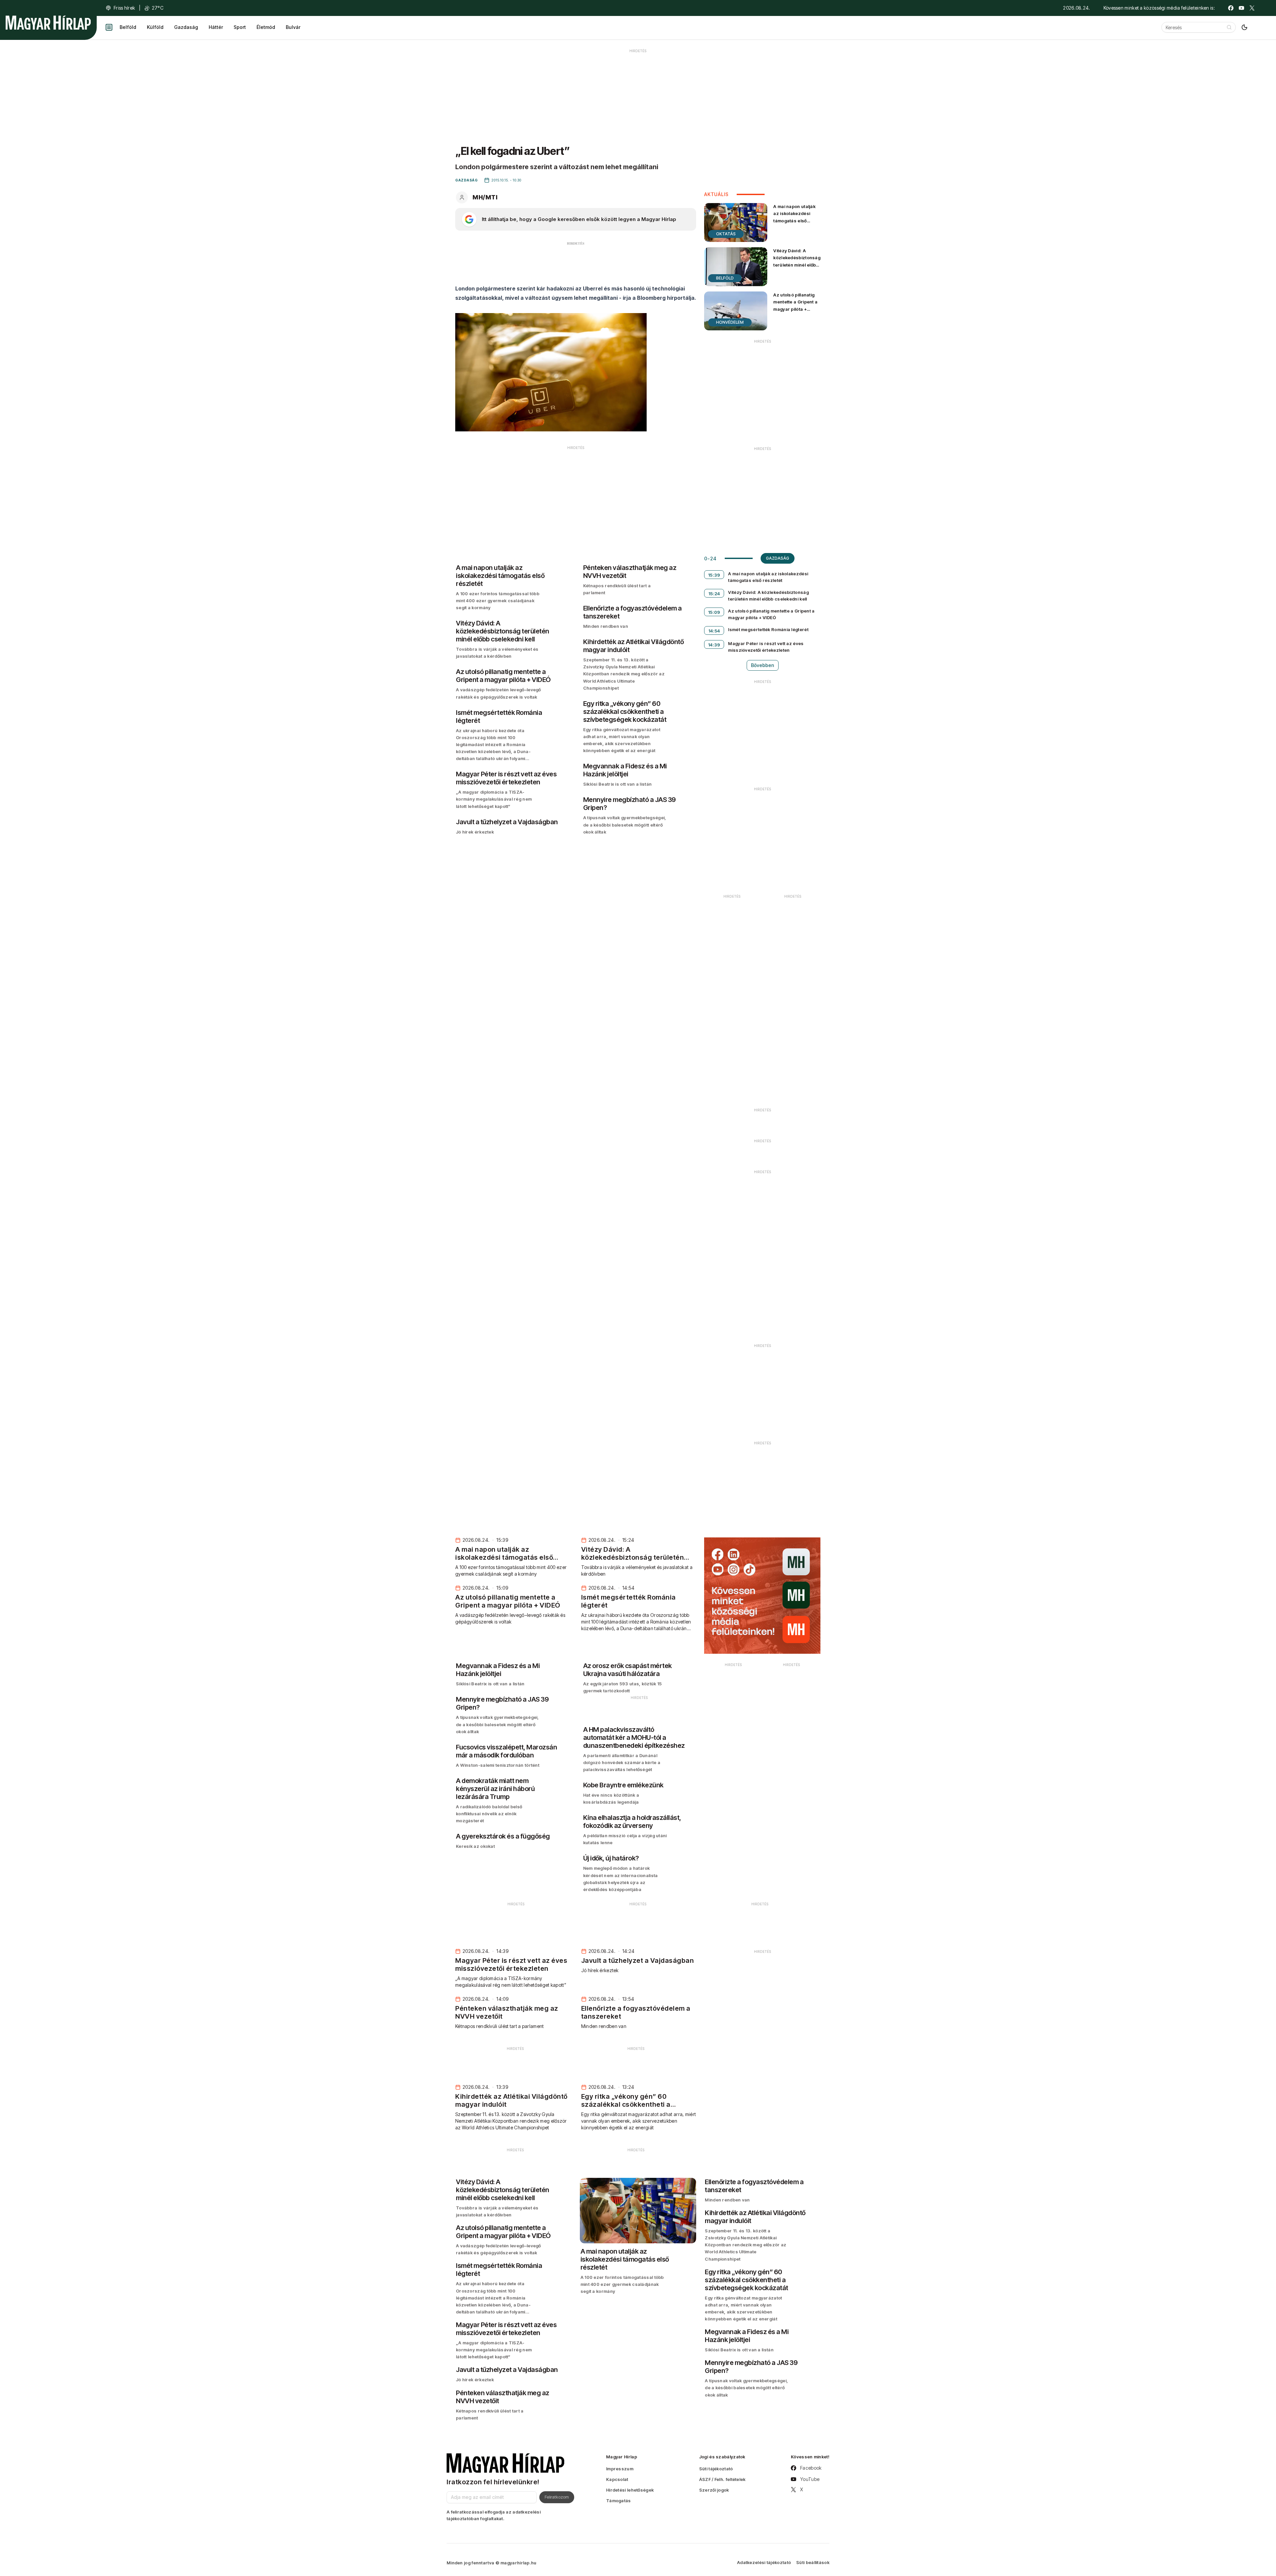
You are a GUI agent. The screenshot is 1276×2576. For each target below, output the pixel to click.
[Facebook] (1231, 8)
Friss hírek (124, 8)
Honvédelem (730, 322)
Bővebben (763, 665)
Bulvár (293, 27)
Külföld (155, 27)
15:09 (714, 612)
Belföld (128, 27)
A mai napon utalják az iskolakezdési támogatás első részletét (794, 217)
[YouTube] (1241, 8)
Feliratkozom (557, 2497)
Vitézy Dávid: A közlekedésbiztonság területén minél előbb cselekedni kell (797, 261)
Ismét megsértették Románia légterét (768, 629)
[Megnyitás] (109, 27)
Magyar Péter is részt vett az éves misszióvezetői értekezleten (766, 647)
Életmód (266, 27)
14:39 (714, 645)
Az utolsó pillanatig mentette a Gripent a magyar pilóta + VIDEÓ (795, 305)
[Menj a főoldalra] (48, 23)
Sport (240, 27)
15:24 (714, 594)
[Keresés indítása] (1229, 27)
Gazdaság (186, 27)
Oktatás (726, 234)
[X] (1252, 8)
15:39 (714, 575)
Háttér (216, 27)
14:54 (714, 631)
